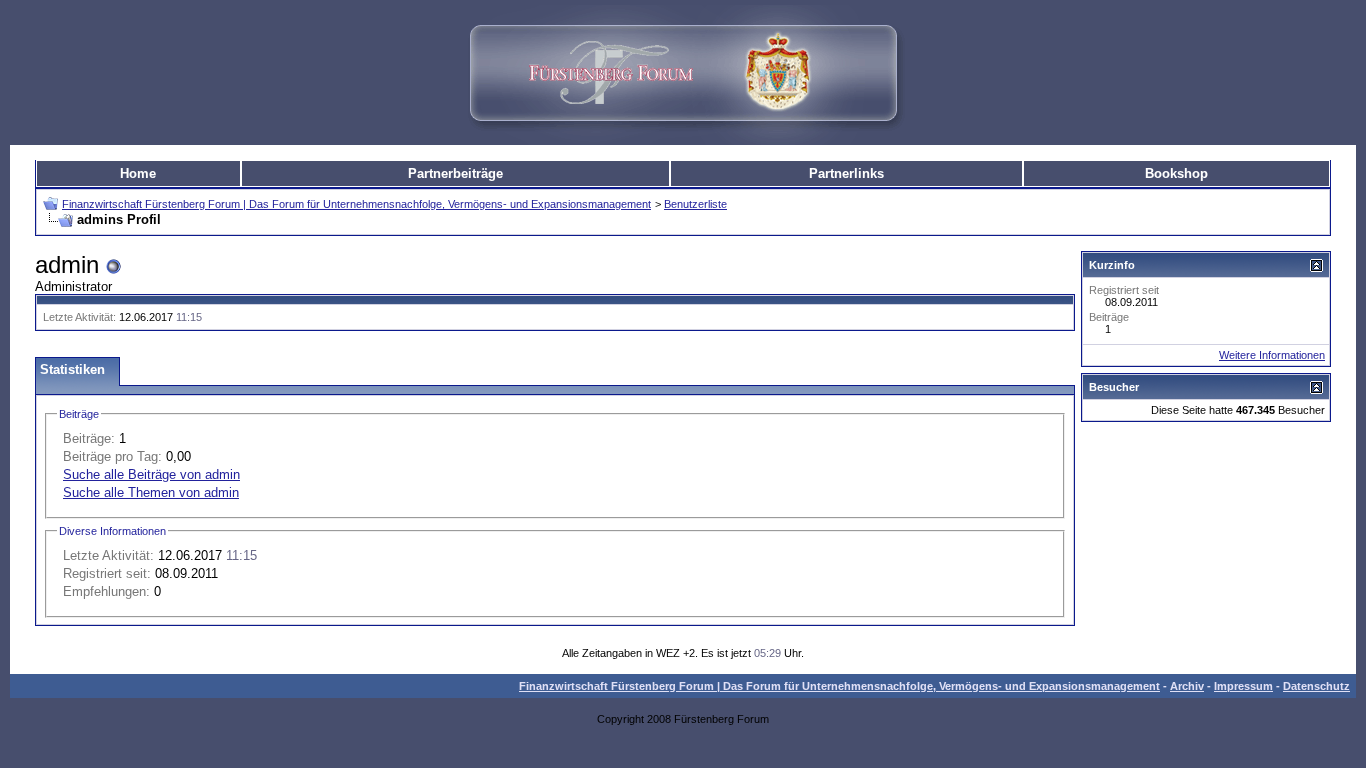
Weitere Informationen (1272, 355)
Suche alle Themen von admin (151, 492)
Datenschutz (1316, 686)
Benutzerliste (695, 204)
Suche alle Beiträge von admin (151, 474)
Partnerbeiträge (455, 173)
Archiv (1187, 686)
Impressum (1243, 686)
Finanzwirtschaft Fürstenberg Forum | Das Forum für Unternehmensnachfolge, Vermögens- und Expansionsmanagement (356, 204)
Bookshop (1176, 173)
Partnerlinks (846, 173)
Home (138, 173)
